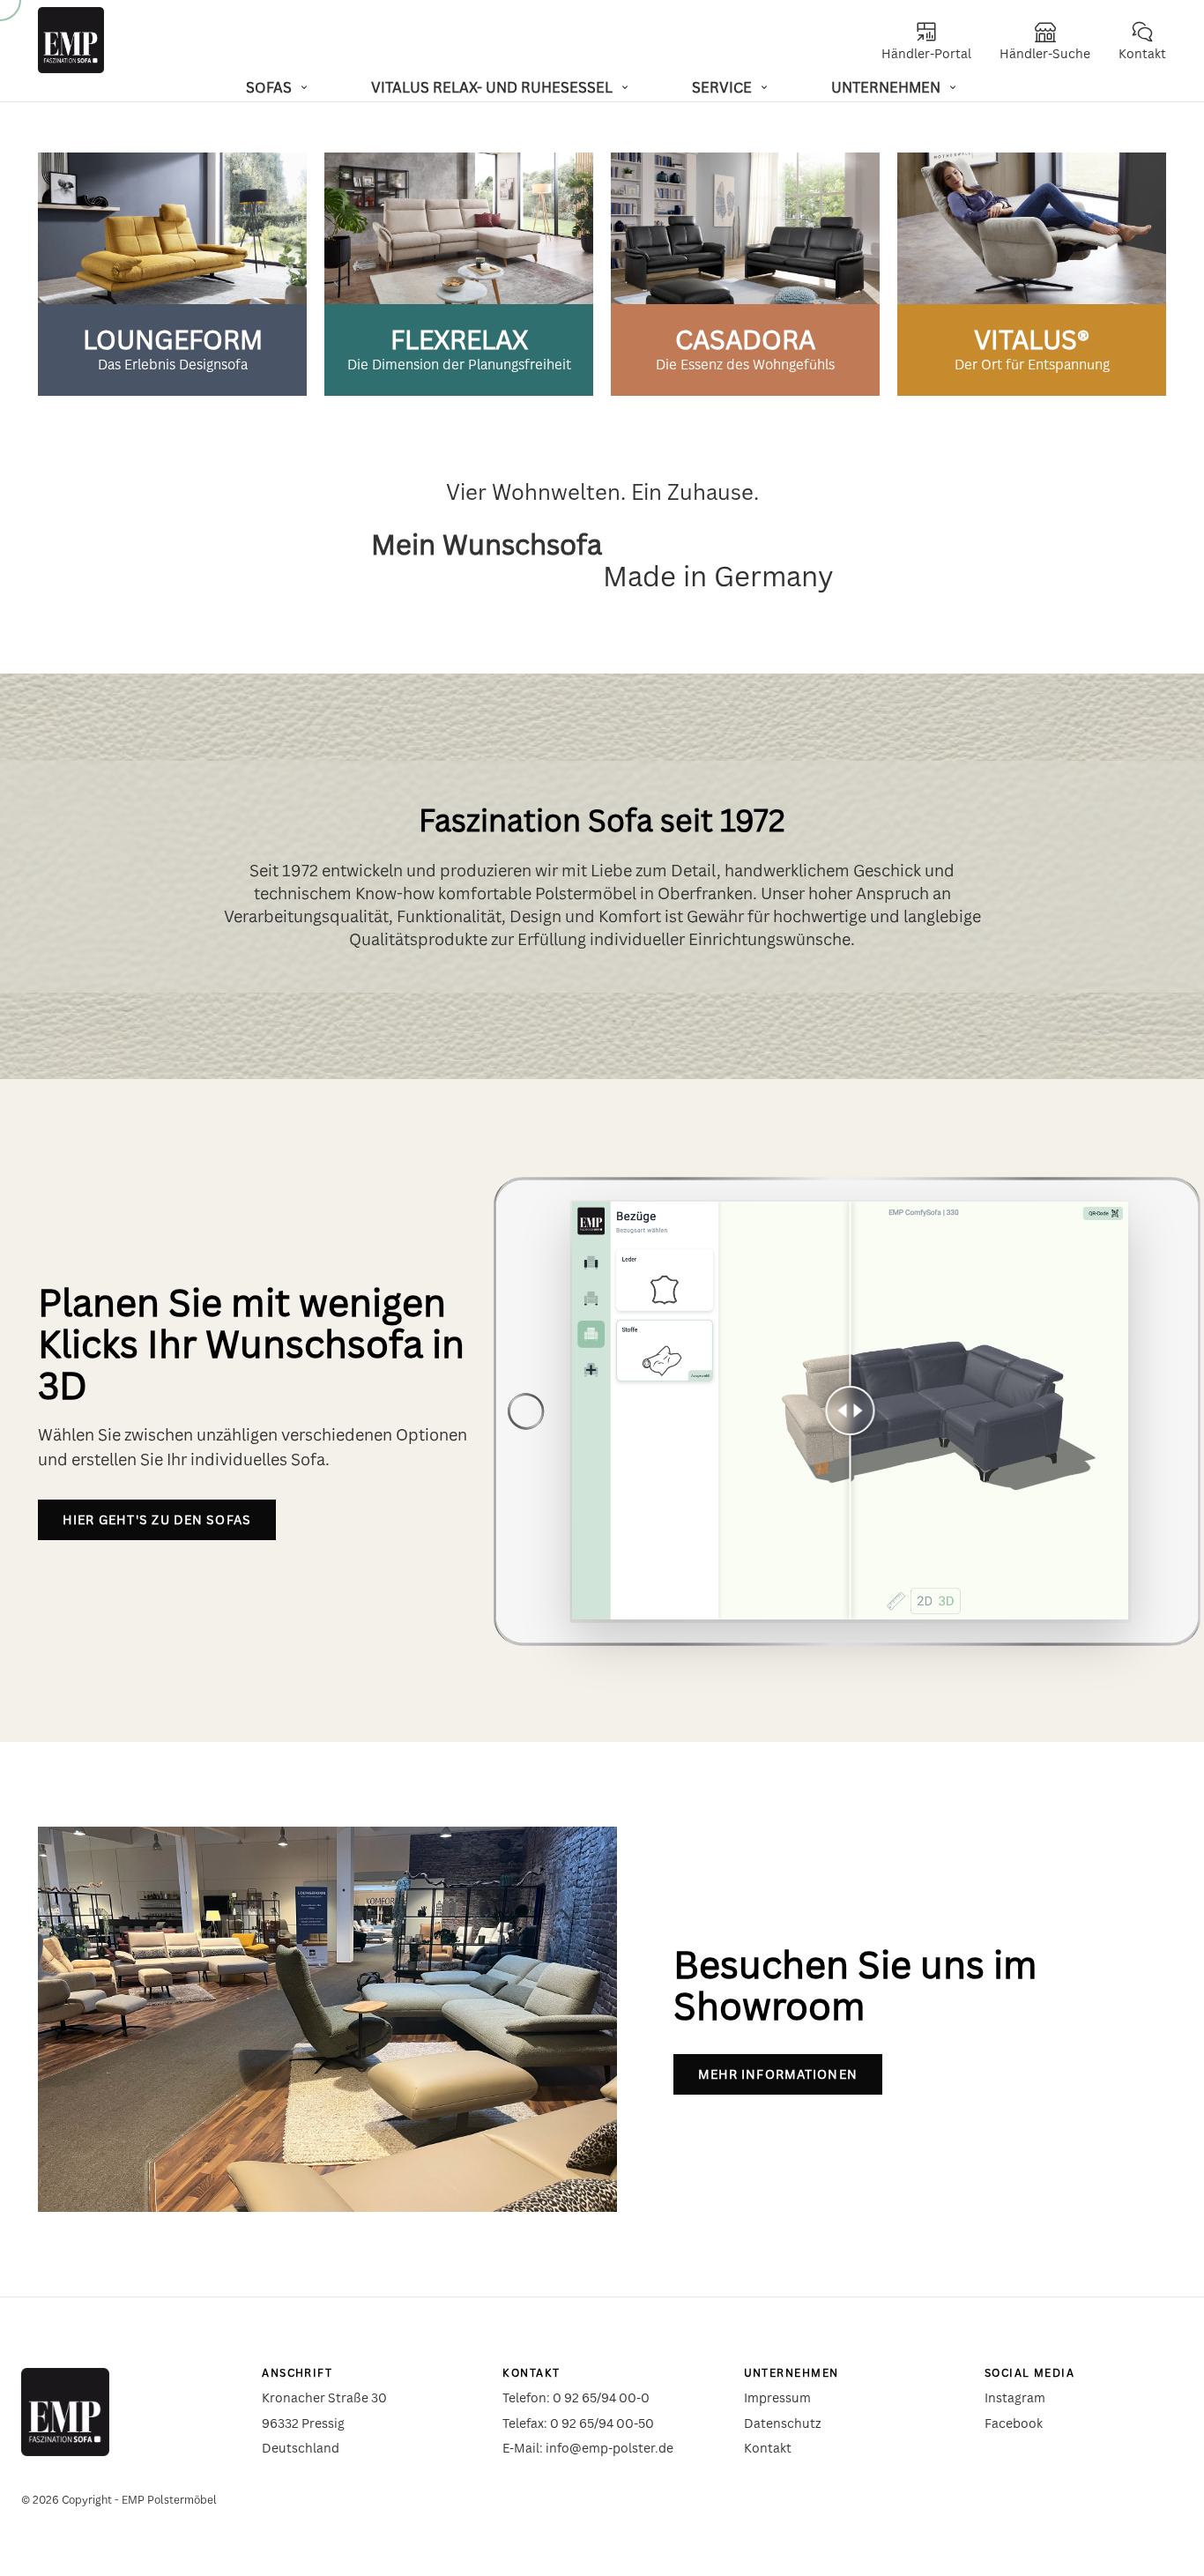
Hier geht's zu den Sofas (157, 1519)
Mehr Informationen (778, 2074)
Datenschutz (783, 2423)
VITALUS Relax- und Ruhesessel (492, 87)
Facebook (1014, 2423)
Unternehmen (886, 87)
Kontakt (768, 2448)
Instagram (1015, 2397)
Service (722, 87)
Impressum (777, 2397)
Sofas (269, 87)
